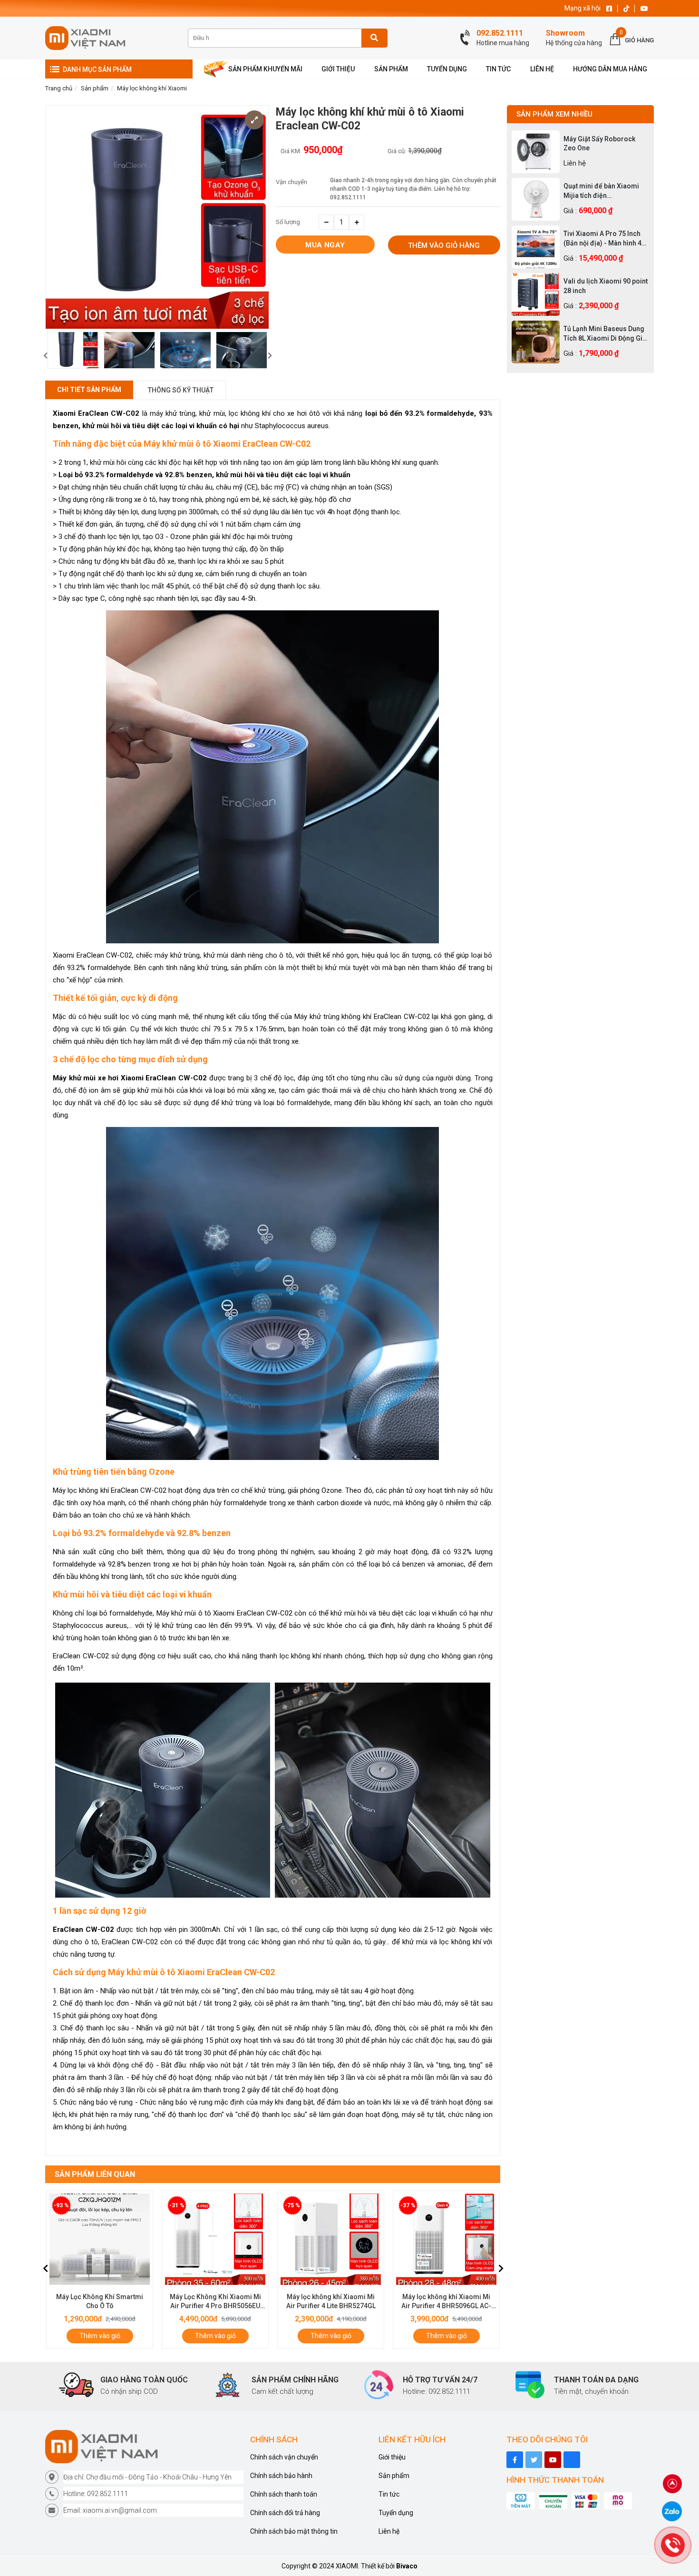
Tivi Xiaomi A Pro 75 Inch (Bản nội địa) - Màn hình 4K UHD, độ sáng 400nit (605, 239)
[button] (45, 356)
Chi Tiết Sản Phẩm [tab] (89, 390)
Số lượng (288, 222)
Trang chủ (59, 88)
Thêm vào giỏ (100, 2336)
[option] (73, 350)
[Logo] (144, 2447)
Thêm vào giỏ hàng (444, 245)
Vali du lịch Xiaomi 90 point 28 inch (606, 286)
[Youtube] (553, 2460)
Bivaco (407, 2566)
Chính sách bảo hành (281, 2476)
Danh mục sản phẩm (97, 69)
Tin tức (389, 2494)
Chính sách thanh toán (284, 2494)
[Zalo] (672, 2511)
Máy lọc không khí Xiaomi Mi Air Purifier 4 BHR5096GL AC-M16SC (331, 2306)
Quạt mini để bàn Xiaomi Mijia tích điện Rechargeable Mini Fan (601, 191)
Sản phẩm (95, 88)
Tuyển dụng (396, 2513)
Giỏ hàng (639, 40)
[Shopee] (572, 2460)
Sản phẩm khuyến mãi (265, 69)
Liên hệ (389, 2531)
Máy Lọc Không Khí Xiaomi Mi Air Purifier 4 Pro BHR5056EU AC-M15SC (100, 2306)
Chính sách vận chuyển (284, 2457)
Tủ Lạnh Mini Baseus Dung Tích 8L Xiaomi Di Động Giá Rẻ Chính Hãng (605, 334)
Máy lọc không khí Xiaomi (152, 88)
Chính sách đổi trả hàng (285, 2513)
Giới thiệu (392, 2457)
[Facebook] (515, 2460)
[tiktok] (534, 2460)
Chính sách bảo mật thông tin (294, 2531)
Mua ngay (325, 245)
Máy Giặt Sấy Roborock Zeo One (599, 144)
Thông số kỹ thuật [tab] (181, 390)
